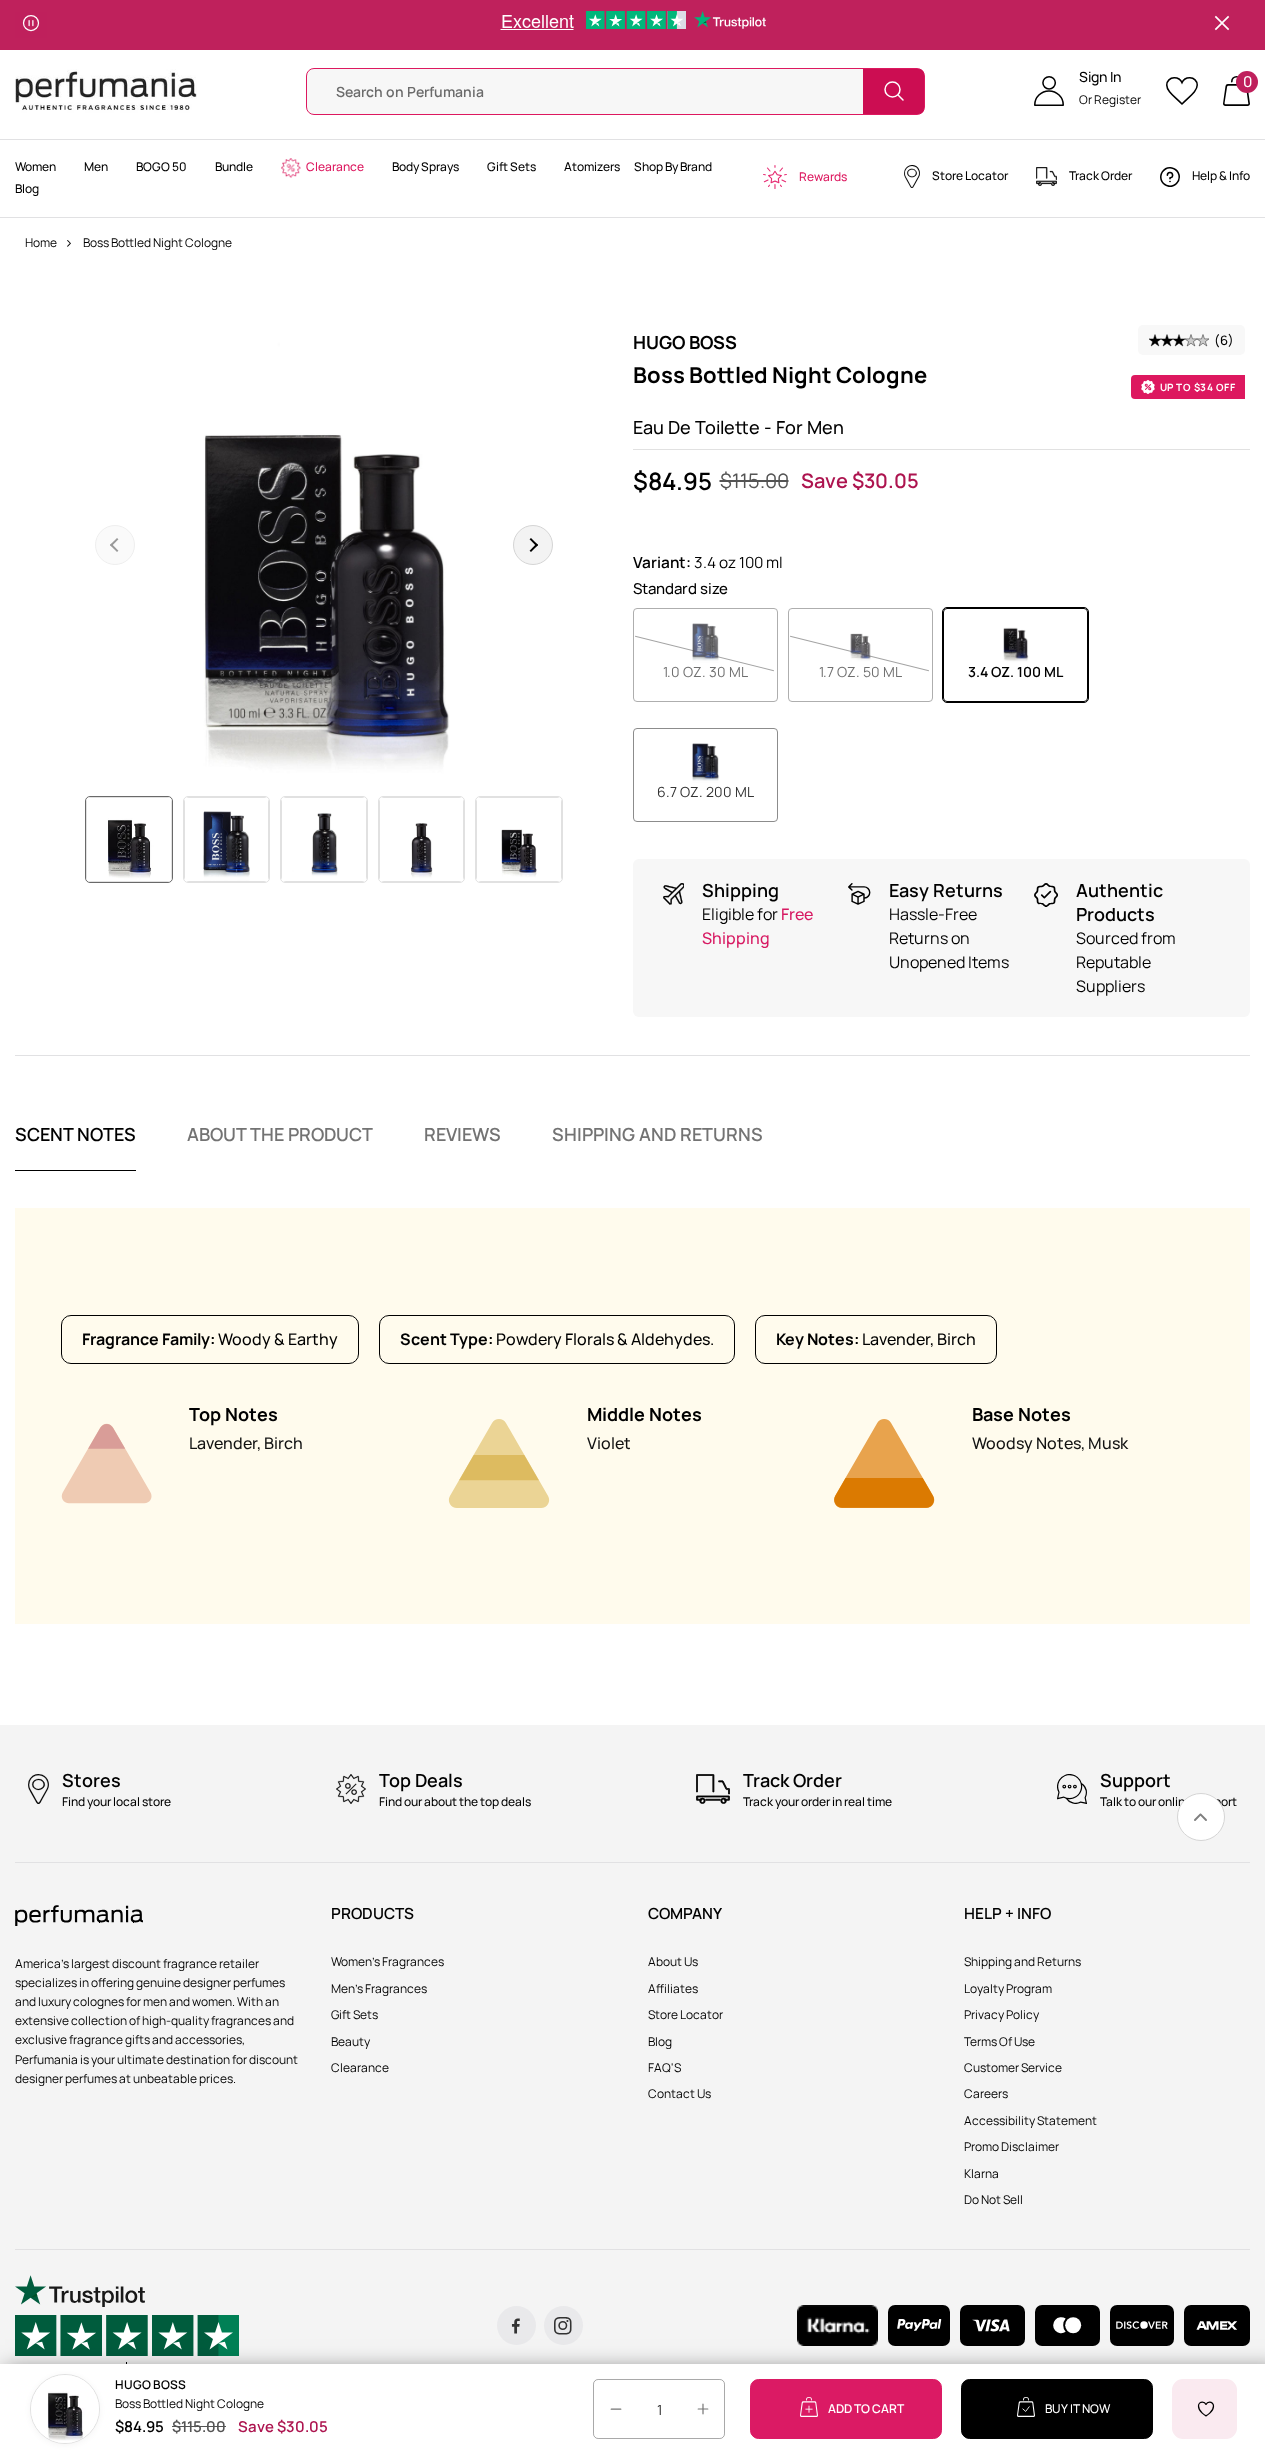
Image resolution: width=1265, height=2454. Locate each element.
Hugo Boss (685, 342)
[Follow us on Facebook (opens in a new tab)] (516, 2325)
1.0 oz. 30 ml (720, 671)
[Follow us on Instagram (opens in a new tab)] (563, 2325)
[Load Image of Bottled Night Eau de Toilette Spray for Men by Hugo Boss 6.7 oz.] (227, 840)
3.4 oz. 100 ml (1015, 671)
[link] (1201, 1817)
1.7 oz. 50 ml (876, 671)
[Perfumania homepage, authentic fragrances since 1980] (106, 89)
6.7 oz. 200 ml (705, 791)
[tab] (75, 1147)
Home (41, 242)
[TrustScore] (127, 2325)
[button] (1087, 91)
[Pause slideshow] (31, 25)
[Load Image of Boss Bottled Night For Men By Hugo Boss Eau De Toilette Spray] (129, 840)
